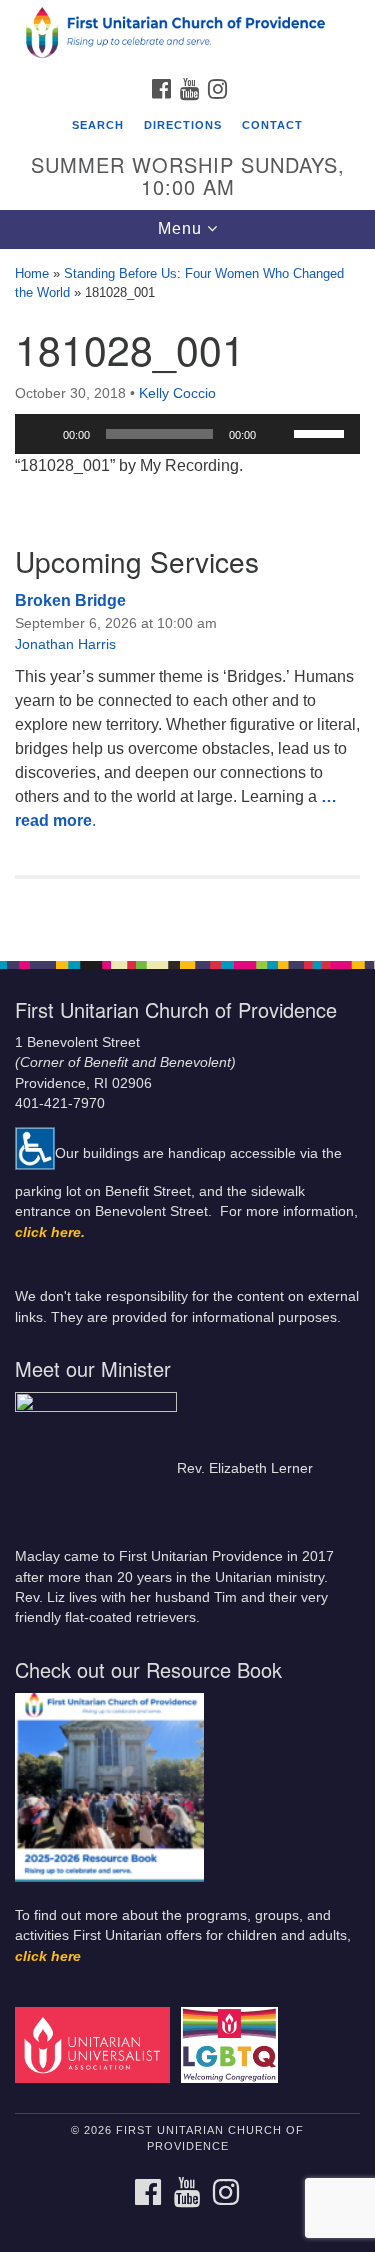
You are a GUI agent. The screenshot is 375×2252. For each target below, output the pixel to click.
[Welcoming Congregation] (232, 2044)
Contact (272, 125)
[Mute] (278, 434)
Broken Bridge (70, 600)
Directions (183, 125)
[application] (187, 434)
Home (32, 273)
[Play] (41, 434)
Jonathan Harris (65, 644)
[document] (187, 594)
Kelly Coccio (177, 393)
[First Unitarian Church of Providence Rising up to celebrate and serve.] (187, 34)
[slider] (322, 432)
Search (98, 125)
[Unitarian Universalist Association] (96, 2044)
